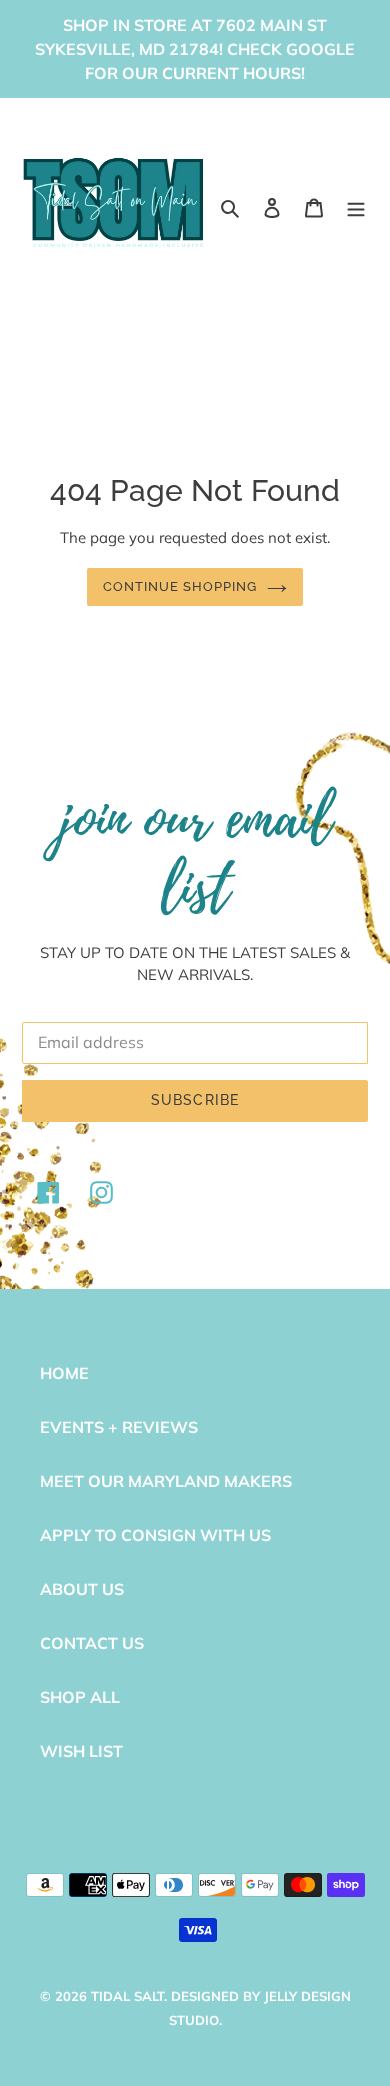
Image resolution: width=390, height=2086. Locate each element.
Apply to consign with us (155, 1535)
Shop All (80, 1697)
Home (64, 1373)
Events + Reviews (119, 1427)
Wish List (81, 1751)
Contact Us (92, 1643)
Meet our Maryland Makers (166, 1481)
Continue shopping (180, 586)
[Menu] (356, 206)
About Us (82, 1589)
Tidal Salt (127, 1996)
